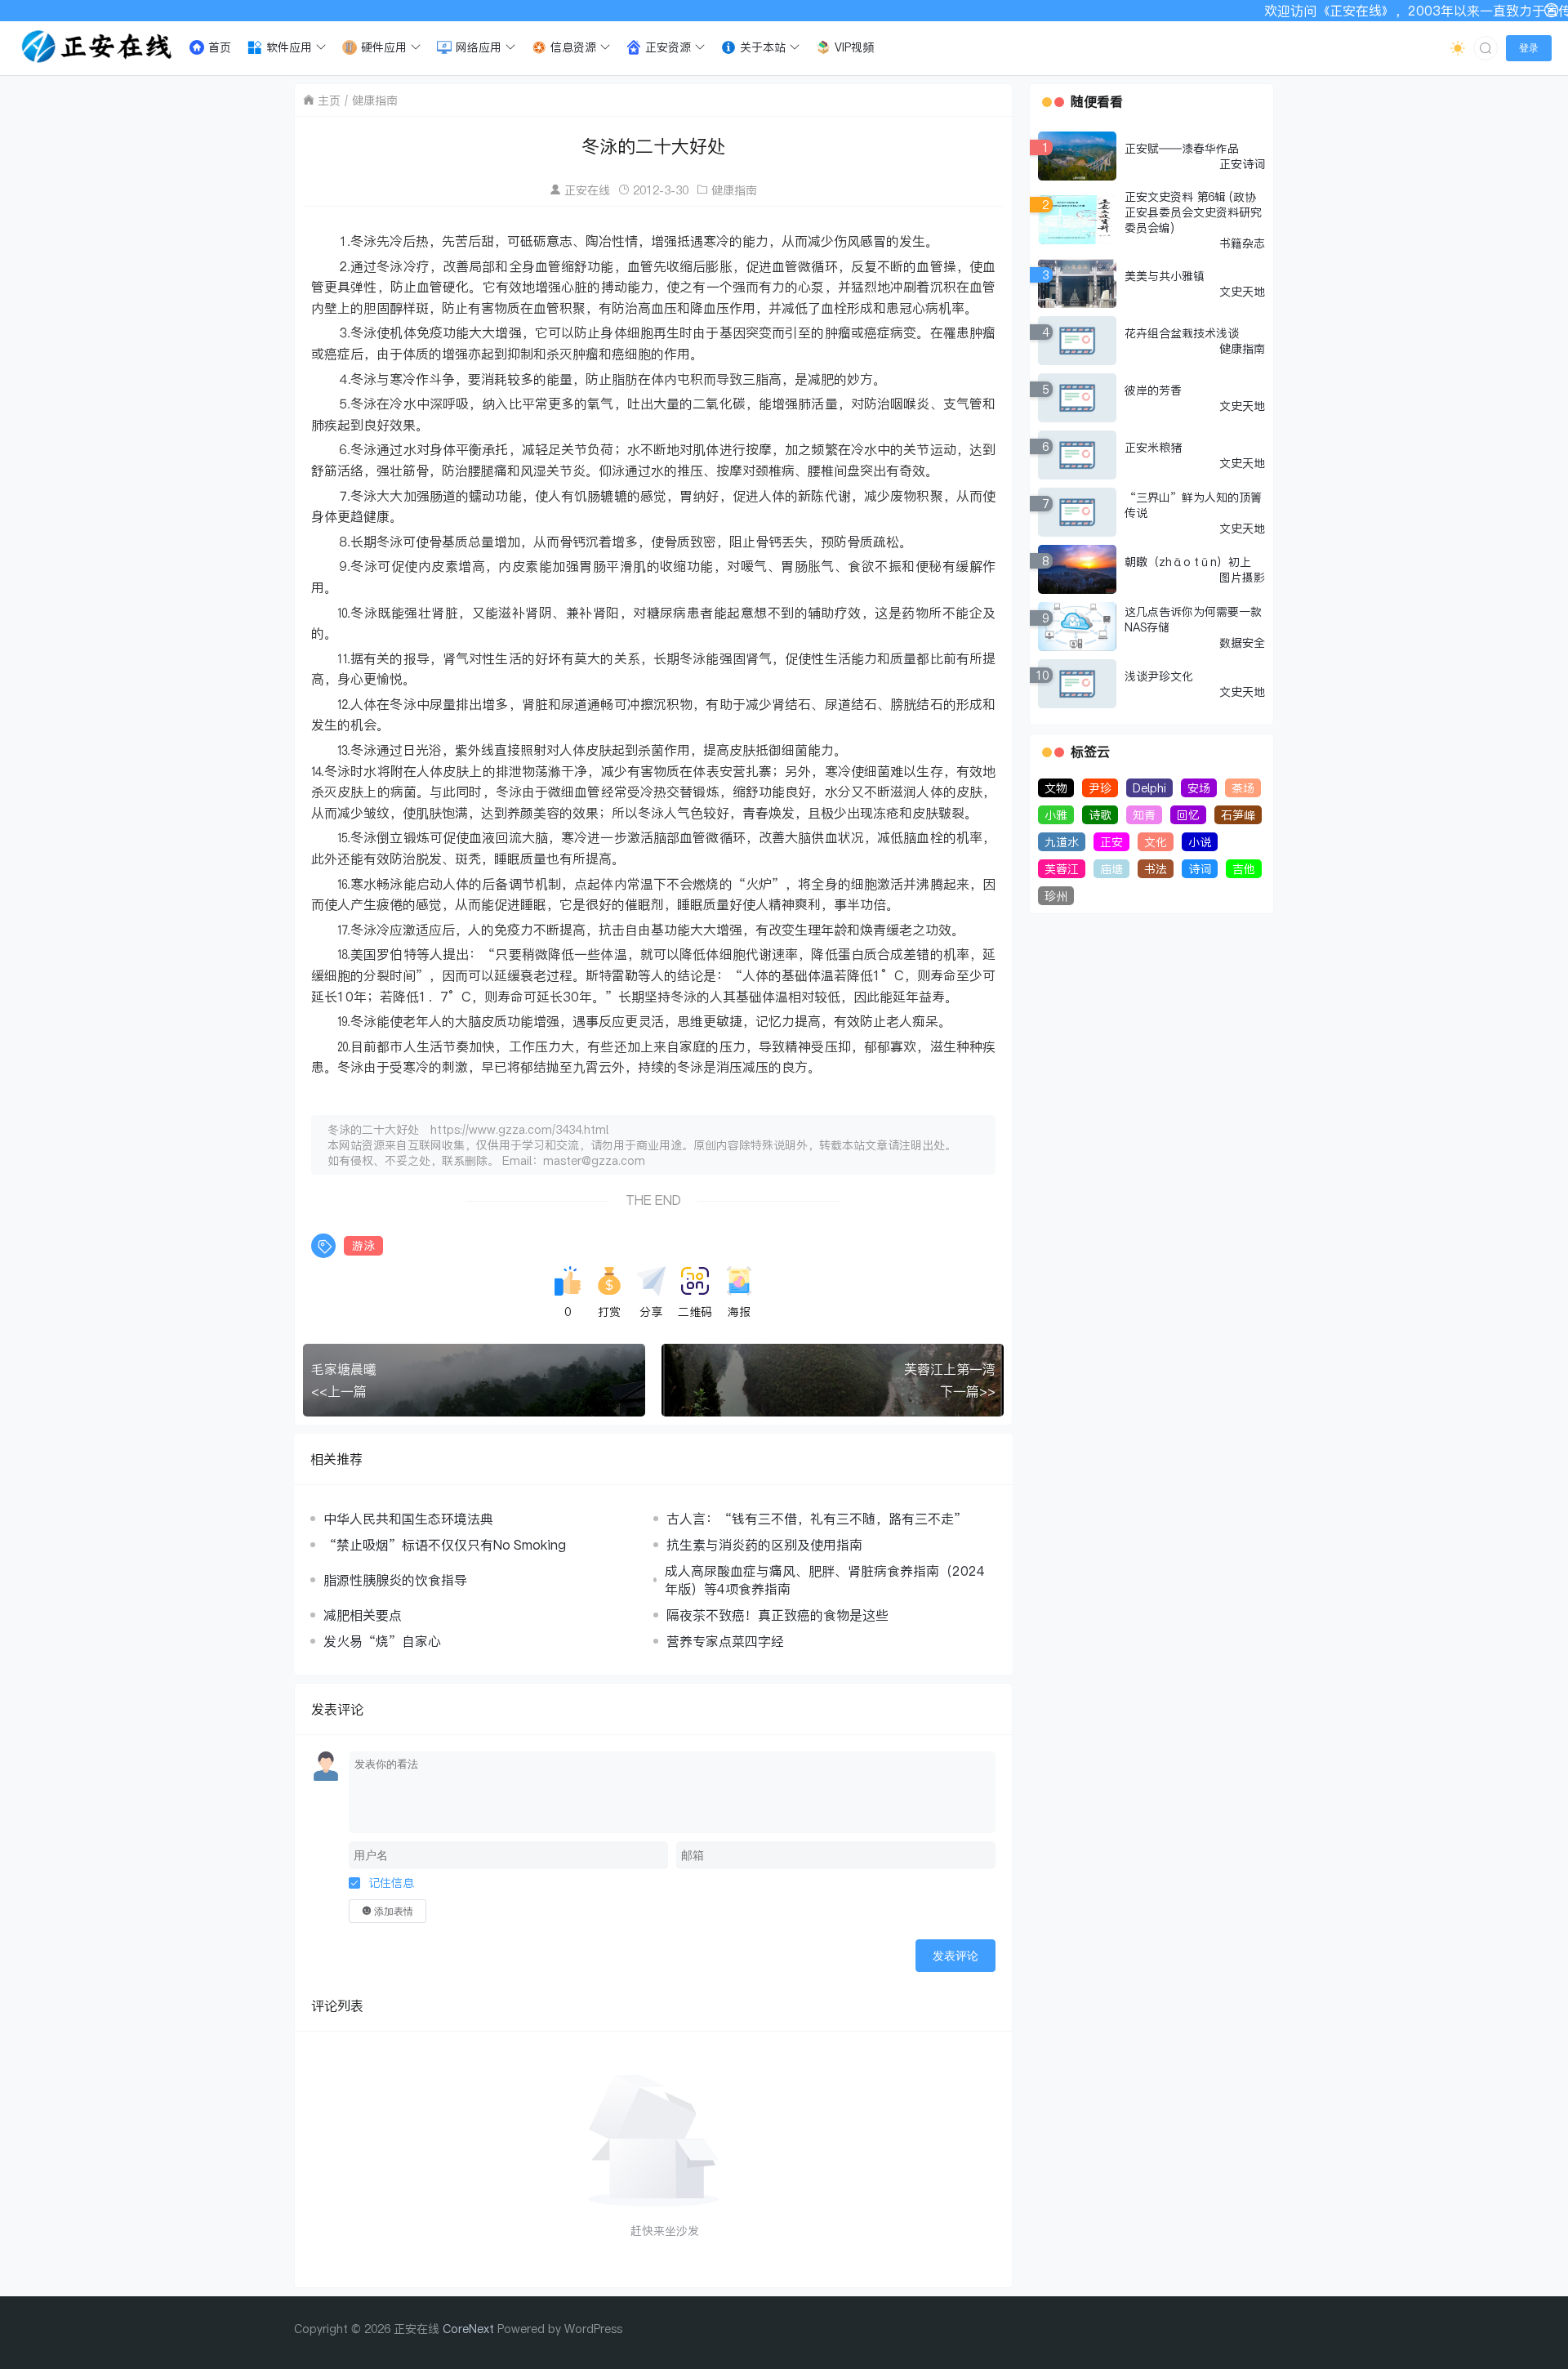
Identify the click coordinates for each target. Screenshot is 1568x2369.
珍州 (1056, 896)
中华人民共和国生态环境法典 (408, 1519)
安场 (1199, 788)
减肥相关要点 (363, 1615)
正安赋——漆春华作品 (1182, 148)
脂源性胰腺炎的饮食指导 (395, 1580)
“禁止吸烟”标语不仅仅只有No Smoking (445, 1545)
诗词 (1200, 869)
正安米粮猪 (1153, 447)
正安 (1111, 842)
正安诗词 (1242, 164)
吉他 (1244, 869)
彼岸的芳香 (1153, 390)
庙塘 (1111, 869)
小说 (1200, 842)
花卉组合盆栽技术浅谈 (1182, 333)
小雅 (1056, 815)
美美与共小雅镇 (1165, 276)
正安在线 (587, 190)
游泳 (363, 1245)
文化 (1156, 842)
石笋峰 (1238, 815)
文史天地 (1242, 291)
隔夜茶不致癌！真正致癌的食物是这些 (777, 1615)
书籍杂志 (1242, 243)
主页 (329, 100)
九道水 (1062, 842)
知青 (1144, 815)
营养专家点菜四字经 (725, 1641)
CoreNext (468, 2329)
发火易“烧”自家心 (382, 1641)
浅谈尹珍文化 (1159, 676)
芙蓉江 (1062, 869)
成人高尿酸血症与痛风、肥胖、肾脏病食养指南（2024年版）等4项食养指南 (825, 1580)
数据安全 (1242, 642)
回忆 (1188, 815)
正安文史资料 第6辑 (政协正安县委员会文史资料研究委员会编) (1193, 212)
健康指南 (375, 100)
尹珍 (1100, 788)
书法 (1156, 869)
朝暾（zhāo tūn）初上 (1188, 562)
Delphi (1149, 788)
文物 (1056, 788)
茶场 (1243, 788)
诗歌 (1100, 815)
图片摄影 (1242, 577)
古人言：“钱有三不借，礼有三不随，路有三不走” (817, 1519)
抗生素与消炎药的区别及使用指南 (764, 1545)
